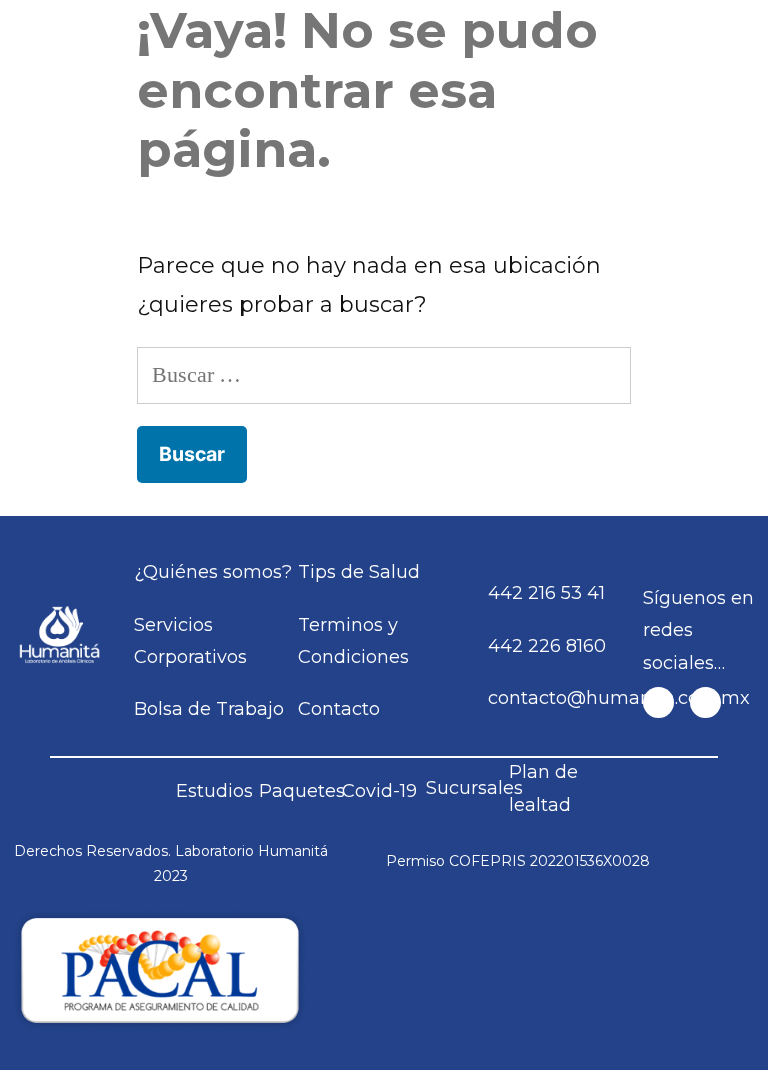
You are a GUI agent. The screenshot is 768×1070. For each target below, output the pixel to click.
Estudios (214, 791)
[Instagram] (705, 702)
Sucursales (474, 788)
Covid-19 (379, 791)
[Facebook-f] (658, 702)
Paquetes (302, 791)
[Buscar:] (384, 374)
